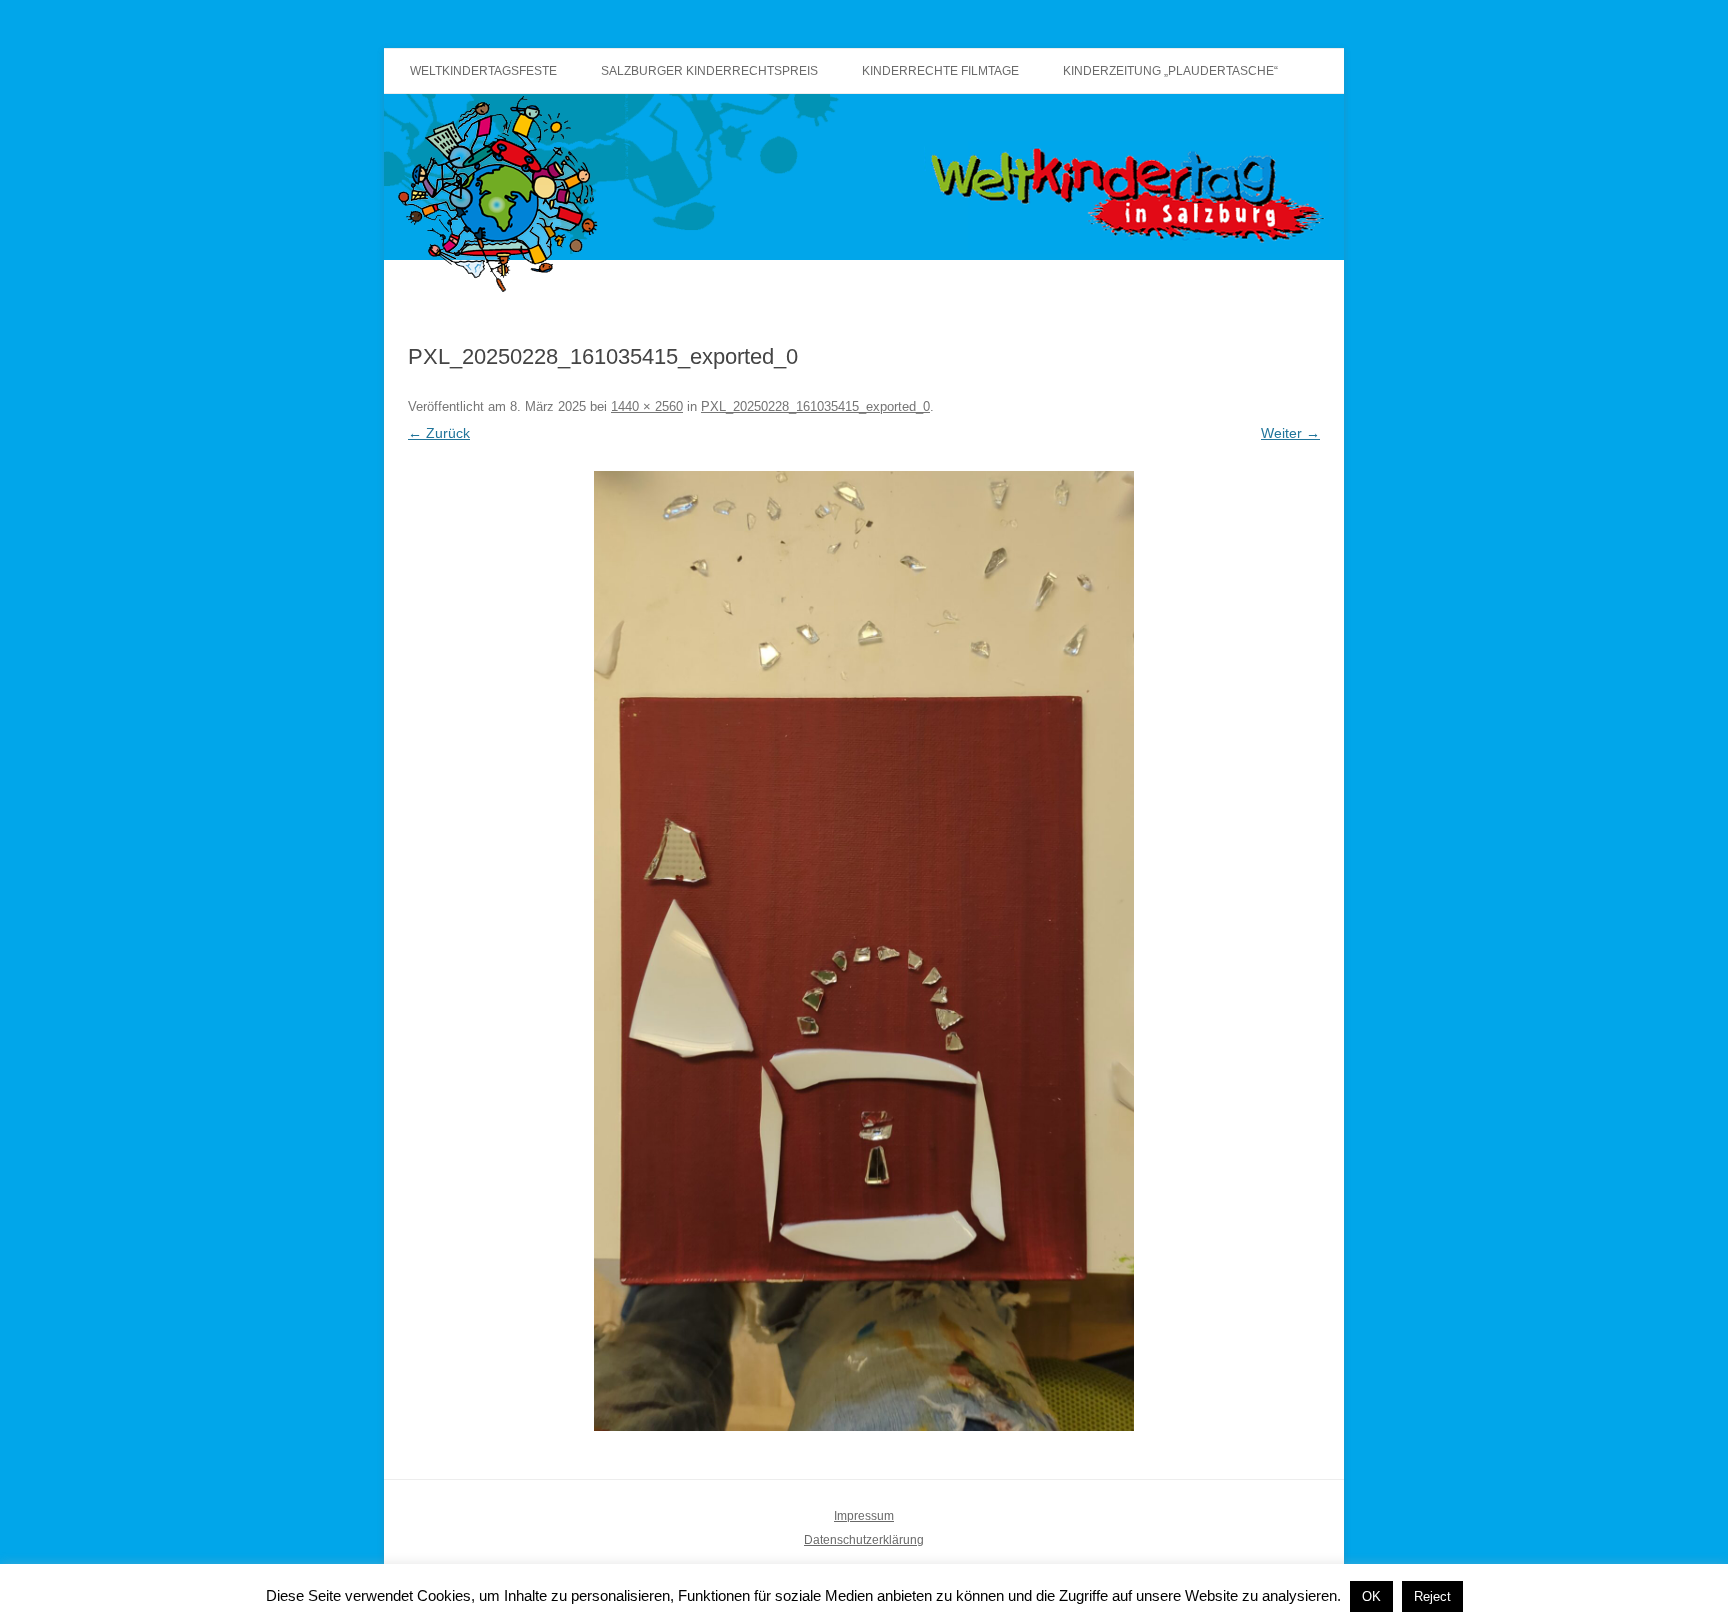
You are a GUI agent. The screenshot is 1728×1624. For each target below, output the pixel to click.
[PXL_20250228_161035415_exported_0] (864, 951)
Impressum (864, 1516)
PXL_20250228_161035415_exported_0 (815, 406)
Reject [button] (1432, 1596)
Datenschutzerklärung (864, 1540)
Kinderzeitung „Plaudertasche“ (1170, 71)
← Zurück (439, 433)
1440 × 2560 (647, 406)
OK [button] (1371, 1596)
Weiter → (1290, 433)
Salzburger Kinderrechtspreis (709, 71)
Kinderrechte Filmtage (940, 71)
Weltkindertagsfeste (483, 71)
